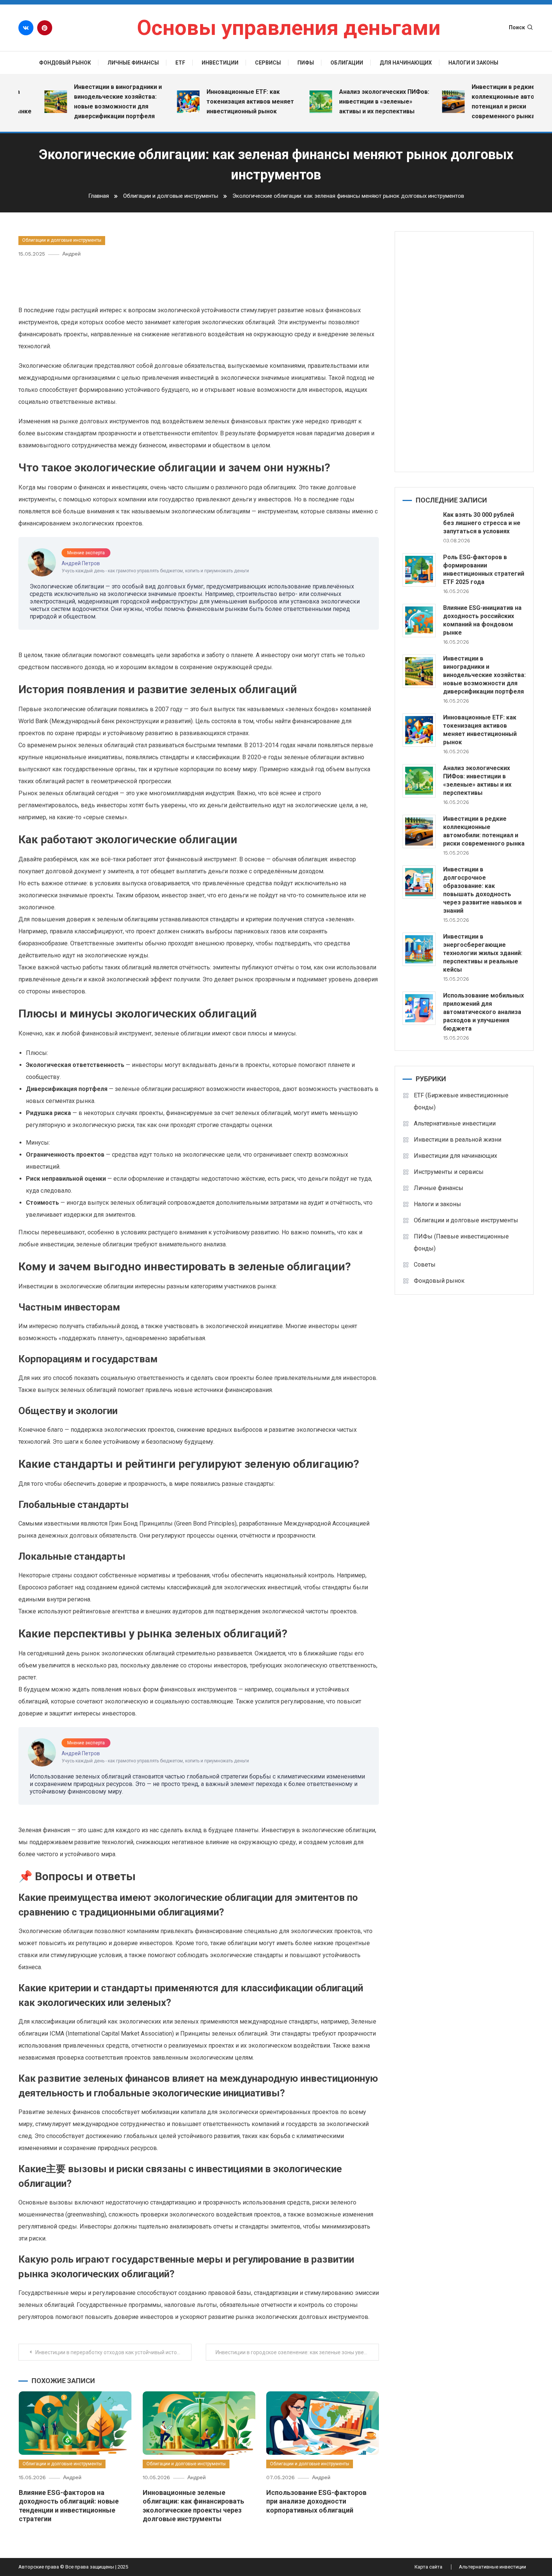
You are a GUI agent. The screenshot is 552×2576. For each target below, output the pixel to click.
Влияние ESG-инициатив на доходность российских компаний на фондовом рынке (482, 620)
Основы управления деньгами (289, 28)
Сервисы (268, 63)
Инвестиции (220, 63)
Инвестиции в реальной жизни (458, 1140)
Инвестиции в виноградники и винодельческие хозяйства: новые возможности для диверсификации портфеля (84, 102)
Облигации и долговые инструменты (62, 240)
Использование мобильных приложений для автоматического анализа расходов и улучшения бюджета (483, 1012)
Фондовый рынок (65, 63)
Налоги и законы (473, 63)
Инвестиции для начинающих (455, 1156)
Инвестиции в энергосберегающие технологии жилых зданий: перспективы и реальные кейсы (483, 953)
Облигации (347, 63)
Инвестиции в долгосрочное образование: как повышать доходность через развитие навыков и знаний (482, 890)
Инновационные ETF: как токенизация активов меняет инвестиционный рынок (216, 102)
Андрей (72, 254)
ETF (180, 63)
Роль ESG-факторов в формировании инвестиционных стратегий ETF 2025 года (484, 570)
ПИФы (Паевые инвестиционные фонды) (461, 1242)
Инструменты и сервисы (449, 1172)
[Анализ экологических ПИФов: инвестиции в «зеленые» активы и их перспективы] (419, 781)
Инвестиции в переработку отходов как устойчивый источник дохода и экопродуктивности (113, 2352)
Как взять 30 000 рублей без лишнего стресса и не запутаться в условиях (482, 523)
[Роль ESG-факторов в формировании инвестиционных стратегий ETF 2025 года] (419, 570)
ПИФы (306, 63)
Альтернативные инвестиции (455, 1123)
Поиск (517, 27)
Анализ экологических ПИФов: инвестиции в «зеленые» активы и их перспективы (350, 102)
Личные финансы (133, 63)
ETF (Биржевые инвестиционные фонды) (461, 1101)
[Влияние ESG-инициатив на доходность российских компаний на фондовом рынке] (419, 621)
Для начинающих (406, 63)
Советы (425, 1265)
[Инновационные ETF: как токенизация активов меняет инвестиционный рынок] (419, 730)
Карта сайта (428, 2567)
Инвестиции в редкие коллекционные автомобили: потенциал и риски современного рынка (481, 102)
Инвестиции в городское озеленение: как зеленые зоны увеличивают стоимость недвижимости (297, 2352)
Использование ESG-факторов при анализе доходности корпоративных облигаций (316, 2501)
